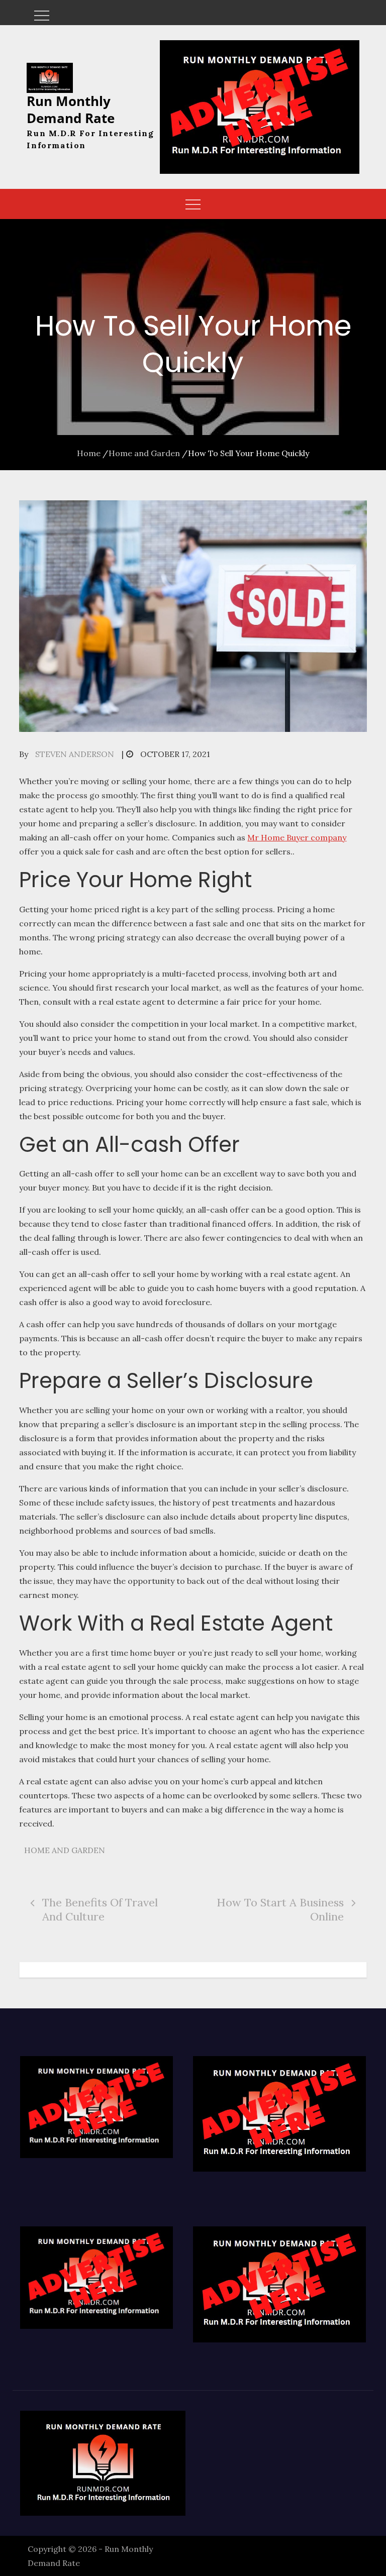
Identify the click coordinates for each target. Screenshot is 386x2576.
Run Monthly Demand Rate (71, 110)
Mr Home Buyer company (297, 837)
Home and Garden (65, 1850)
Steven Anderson (75, 754)
